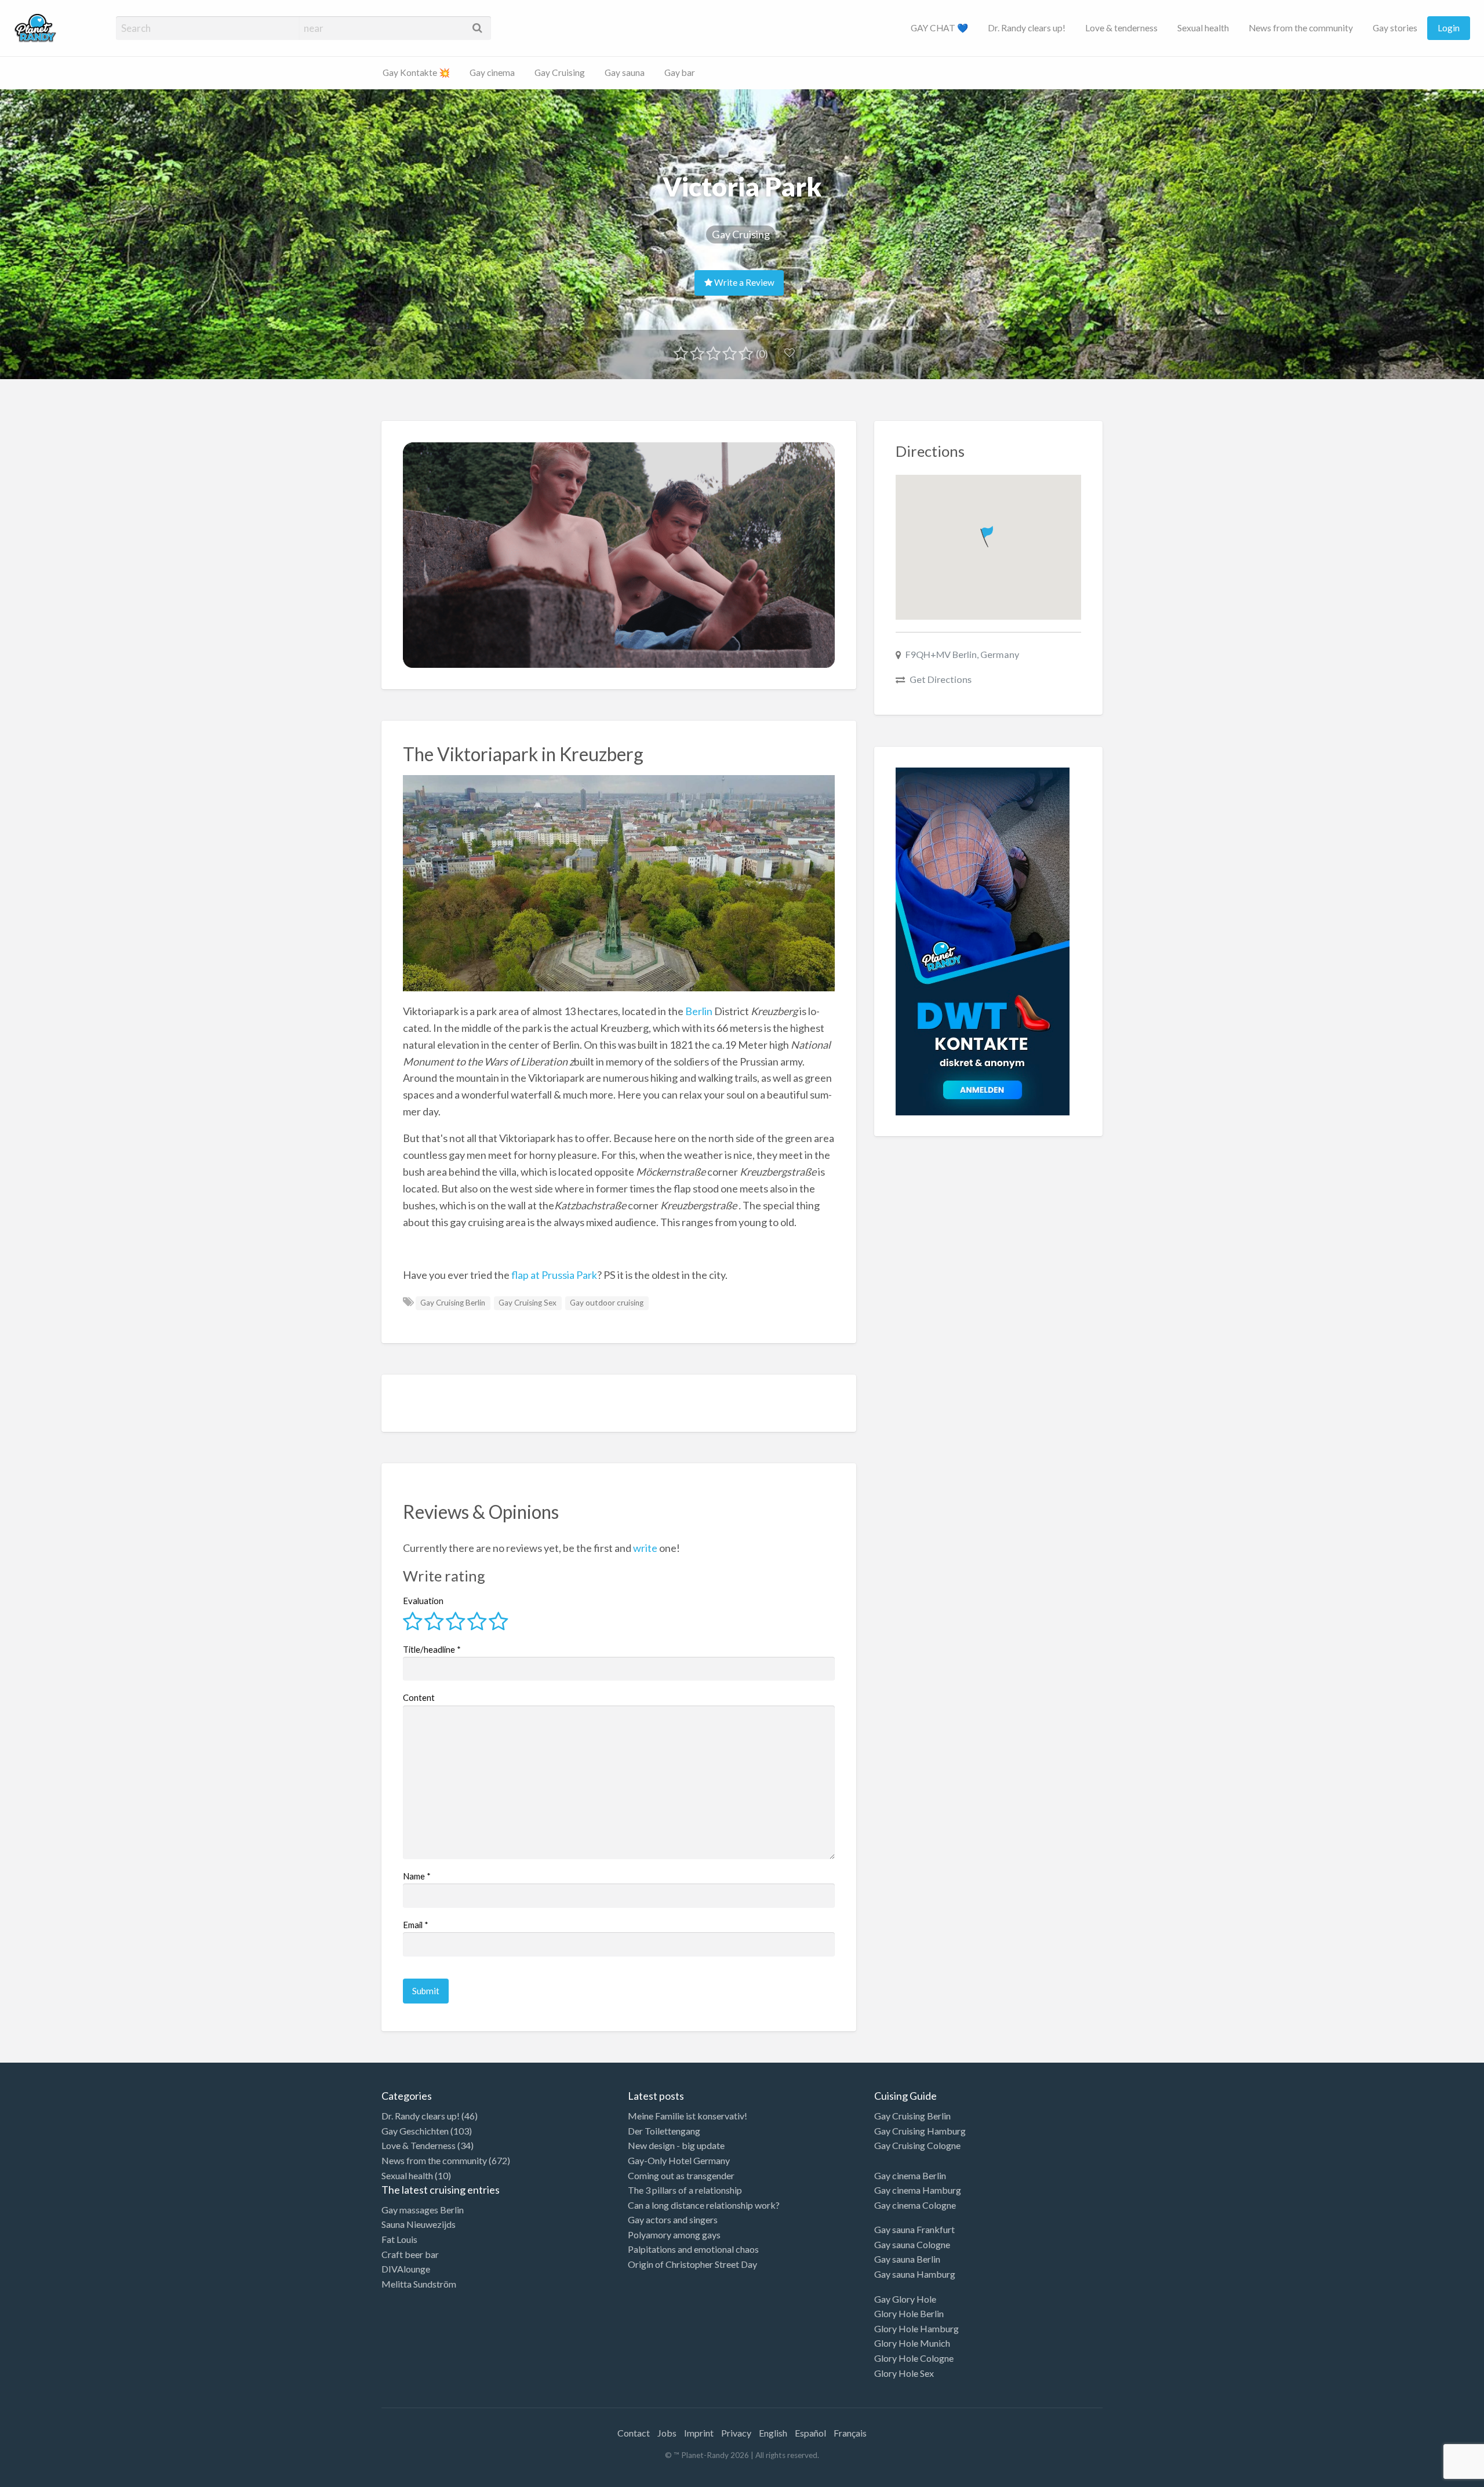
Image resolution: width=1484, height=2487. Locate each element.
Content (419, 1697)
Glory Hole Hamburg (916, 2328)
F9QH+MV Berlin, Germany (962, 654)
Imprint (699, 2433)
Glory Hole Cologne (914, 2358)
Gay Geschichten (415, 2131)
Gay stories (1395, 28)
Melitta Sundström (419, 2284)
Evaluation (423, 1601)
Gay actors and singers (673, 2219)
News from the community (1301, 28)
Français (850, 2433)
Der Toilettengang (664, 2131)
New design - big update (676, 2145)
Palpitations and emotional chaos (693, 2249)
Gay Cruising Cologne (917, 2145)
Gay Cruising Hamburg (920, 2131)
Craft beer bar (410, 2254)
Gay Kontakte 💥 (416, 72)
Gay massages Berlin (423, 2210)
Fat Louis (399, 2239)
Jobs (667, 2433)
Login (1449, 28)
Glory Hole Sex (904, 2373)
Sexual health (1203, 28)
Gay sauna (625, 72)
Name (417, 1876)
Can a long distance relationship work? (704, 2205)
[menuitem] (939, 28)
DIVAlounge (406, 2269)
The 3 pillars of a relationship (685, 2190)
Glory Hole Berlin (909, 2313)
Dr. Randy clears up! (1027, 28)
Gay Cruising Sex (528, 1303)
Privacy (736, 2433)
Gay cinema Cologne (915, 2205)
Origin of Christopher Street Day (692, 2264)
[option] (1432, 2477)
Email (416, 1925)
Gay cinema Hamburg (918, 2190)
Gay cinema (492, 72)
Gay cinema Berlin (910, 2175)
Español (810, 2433)
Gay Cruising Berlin (453, 1303)
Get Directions (941, 679)
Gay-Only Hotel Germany (679, 2160)
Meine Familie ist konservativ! (688, 2116)
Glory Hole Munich (912, 2343)
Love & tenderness (1121, 28)
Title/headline (432, 1649)
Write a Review (743, 282)
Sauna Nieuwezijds (419, 2224)
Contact (634, 2433)
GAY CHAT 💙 (939, 28)
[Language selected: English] (1436, 2475)
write (645, 1548)
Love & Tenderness (419, 2145)
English (773, 2433)
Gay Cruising (560, 72)
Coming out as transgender (681, 2175)
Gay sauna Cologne (912, 2244)
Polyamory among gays (674, 2235)
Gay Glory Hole (905, 2299)
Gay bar (680, 72)
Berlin (699, 1011)
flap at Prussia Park (553, 1275)
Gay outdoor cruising (607, 1303)
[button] (988, 534)
